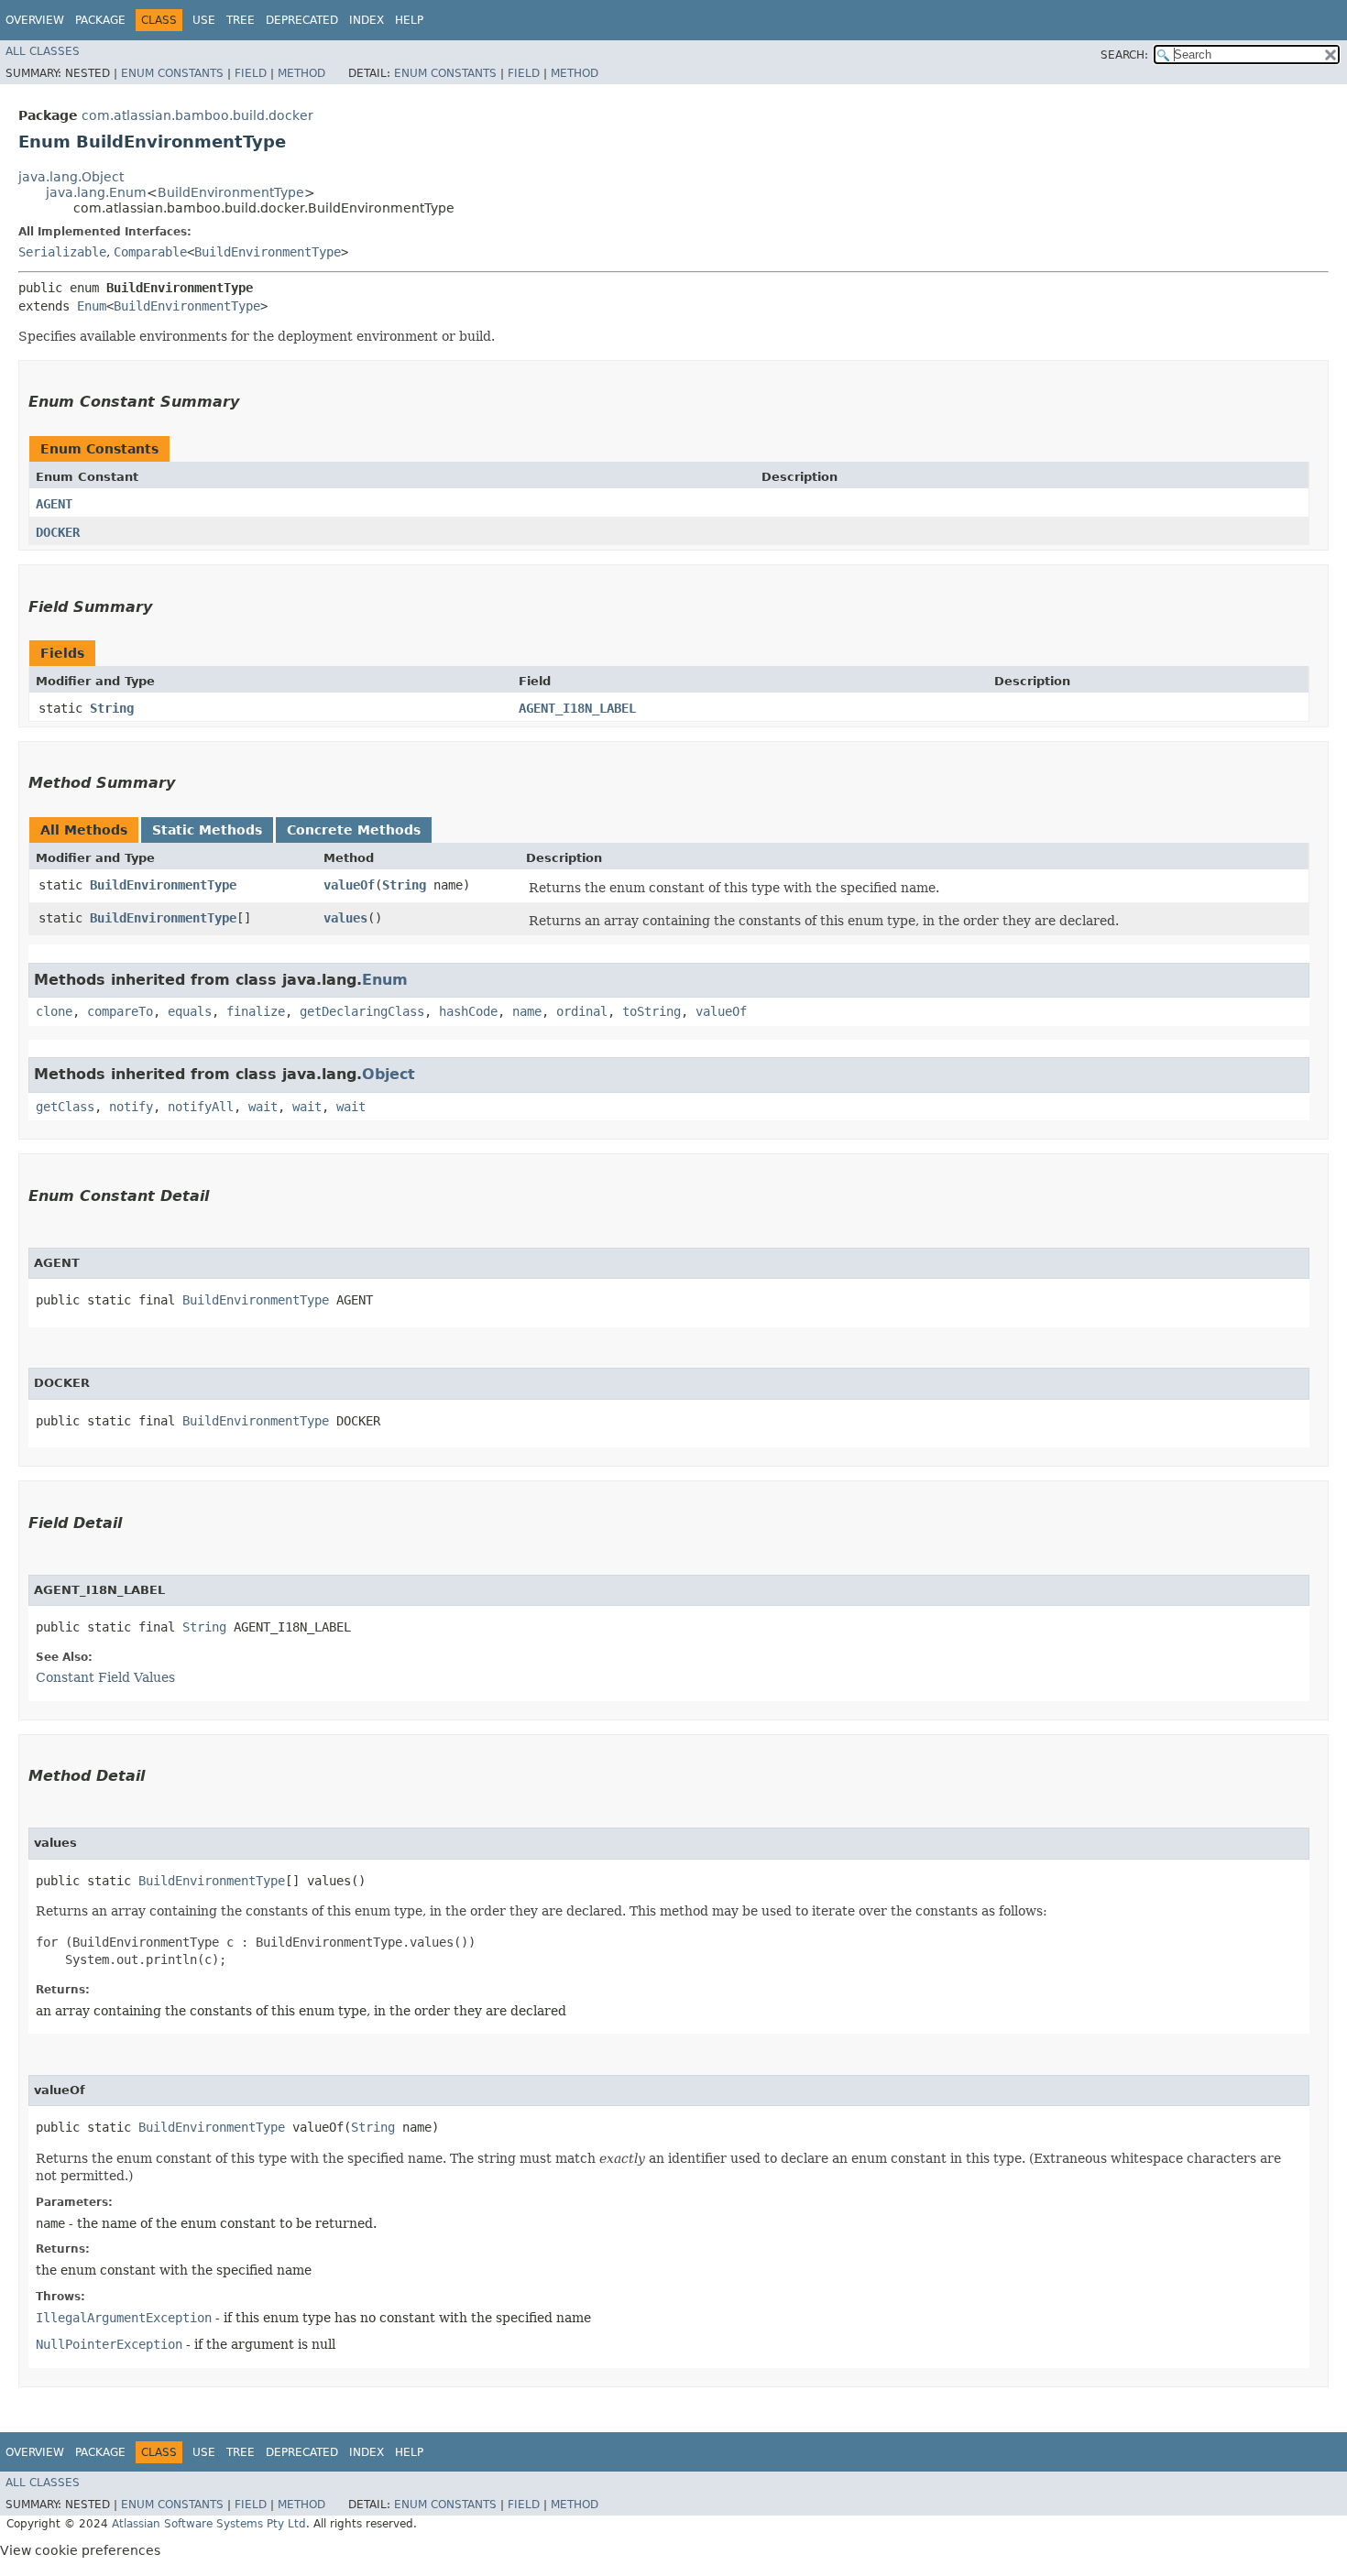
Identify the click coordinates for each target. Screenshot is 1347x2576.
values (345, 918)
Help (409, 20)
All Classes (43, 51)
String (112, 708)
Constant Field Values (105, 1677)
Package (100, 20)
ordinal (582, 1011)
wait (263, 1107)
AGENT (54, 504)
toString (652, 1011)
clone (54, 1011)
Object (389, 1074)
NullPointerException (109, 2344)
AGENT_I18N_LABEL (577, 708)
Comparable (150, 252)
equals (190, 1011)
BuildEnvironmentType (231, 192)
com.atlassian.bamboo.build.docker (197, 115)
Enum (92, 306)
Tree (241, 20)
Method (301, 73)
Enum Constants (172, 73)
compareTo (120, 1011)
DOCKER (58, 532)
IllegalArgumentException (124, 2318)
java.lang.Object (71, 177)
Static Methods (207, 830)
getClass (65, 1107)
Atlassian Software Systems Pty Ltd (209, 2524)
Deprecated (302, 20)
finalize (256, 1011)
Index (367, 20)
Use (204, 20)
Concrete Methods (354, 830)
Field (251, 73)
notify (131, 1107)
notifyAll (201, 1107)
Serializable (62, 252)
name (527, 1011)
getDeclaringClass (362, 1011)
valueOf (349, 885)
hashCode (468, 1011)
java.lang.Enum (96, 192)
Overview (35, 20)
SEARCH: (1124, 55)
